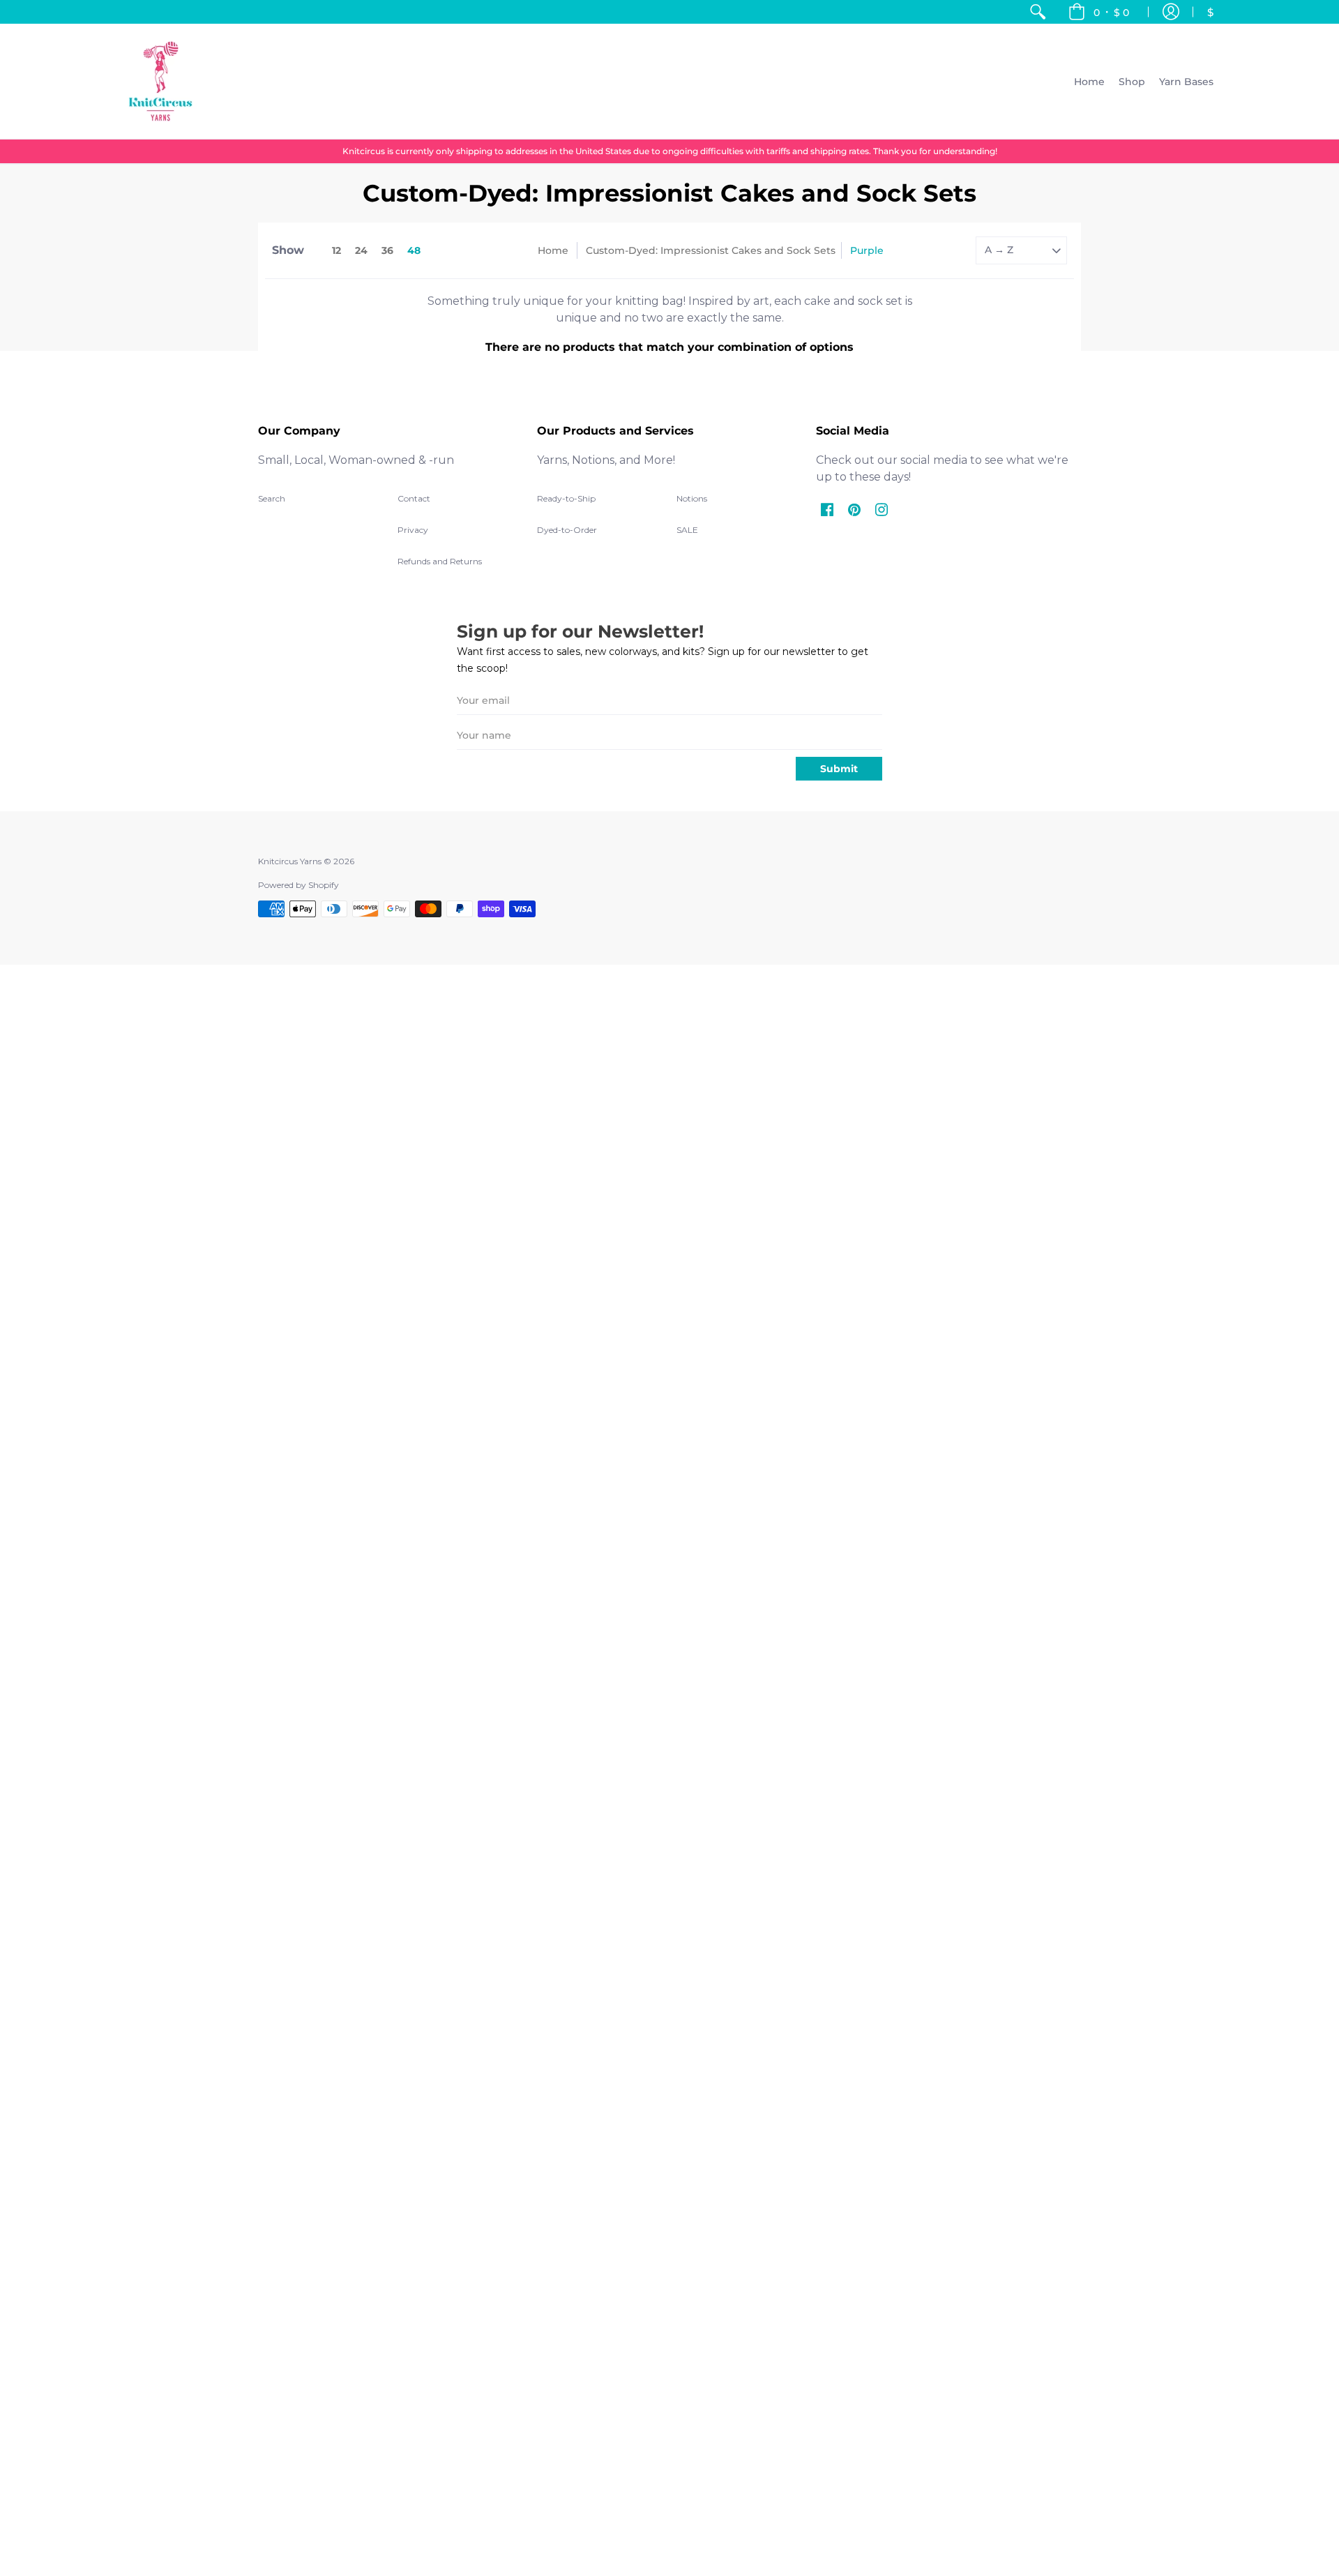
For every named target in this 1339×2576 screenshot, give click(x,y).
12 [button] (336, 250)
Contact (414, 498)
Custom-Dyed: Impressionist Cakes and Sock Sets (711, 250)
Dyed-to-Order (567, 530)
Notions (692, 498)
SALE (687, 530)
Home (553, 250)
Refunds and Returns (440, 561)
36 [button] (387, 250)
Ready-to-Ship (566, 498)
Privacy (413, 530)
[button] (1099, 12)
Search (272, 498)
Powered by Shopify (298, 885)
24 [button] (361, 250)
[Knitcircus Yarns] (160, 81)
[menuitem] (1038, 12)
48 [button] (414, 250)
